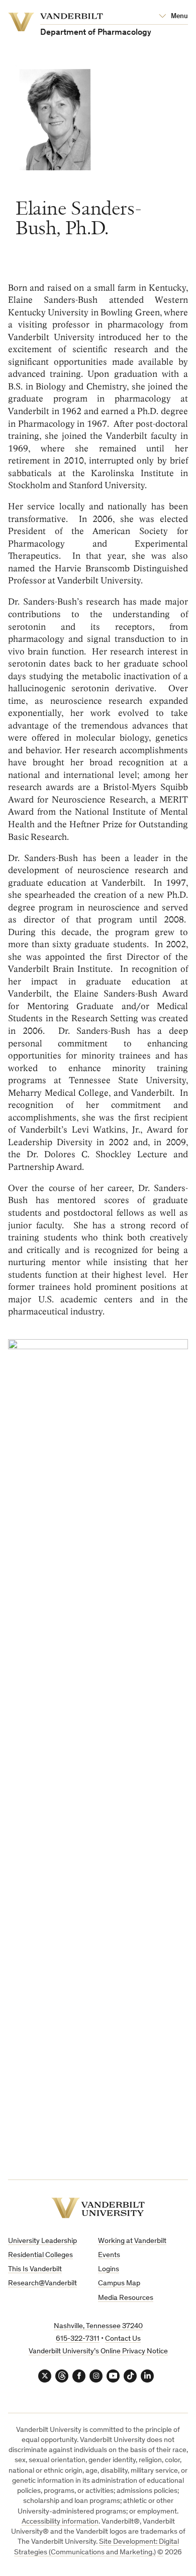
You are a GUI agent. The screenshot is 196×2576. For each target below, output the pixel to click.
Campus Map (119, 2284)
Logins (109, 2269)
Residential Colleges (40, 2255)
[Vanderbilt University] (98, 2208)
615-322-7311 (78, 2339)
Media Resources (126, 2298)
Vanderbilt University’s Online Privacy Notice (98, 2352)
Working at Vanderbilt (132, 2241)
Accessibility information (60, 2522)
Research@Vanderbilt (42, 2284)
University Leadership (42, 2241)
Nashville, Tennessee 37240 (98, 2326)
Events (109, 2255)
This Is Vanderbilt (35, 2269)
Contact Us (123, 2339)
